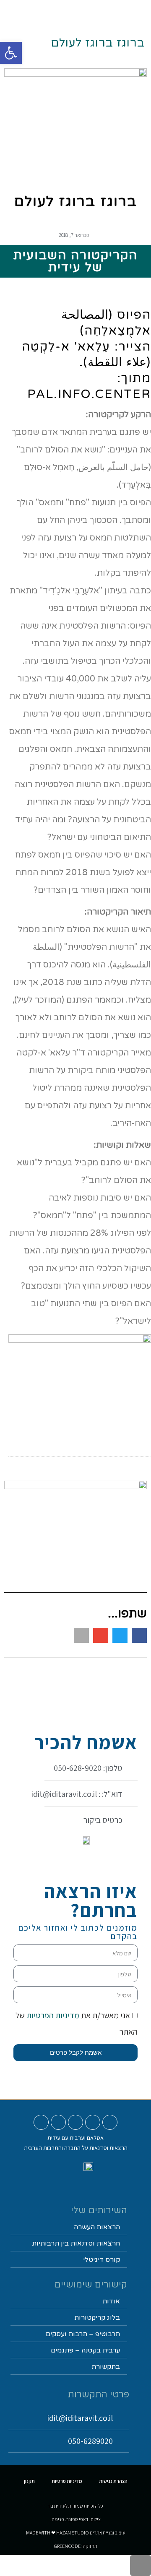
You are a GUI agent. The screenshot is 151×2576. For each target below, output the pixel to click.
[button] (92, 11)
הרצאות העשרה (97, 2227)
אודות (111, 2301)
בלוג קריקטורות (97, 2318)
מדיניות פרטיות (67, 2481)
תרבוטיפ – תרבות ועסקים (83, 2334)
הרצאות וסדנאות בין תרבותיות (76, 2243)
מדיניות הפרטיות (52, 2015)
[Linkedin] (58, 2122)
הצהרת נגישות (113, 2481)
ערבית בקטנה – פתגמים (85, 2350)
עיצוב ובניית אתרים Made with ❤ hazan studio (76, 2533)
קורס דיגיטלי (102, 2260)
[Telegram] (41, 2122)
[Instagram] (93, 2122)
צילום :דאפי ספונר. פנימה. (75, 2519)
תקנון (29, 2481)
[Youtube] (110, 2122)
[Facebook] (75, 2122)
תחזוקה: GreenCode (75, 2546)
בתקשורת (106, 2367)
